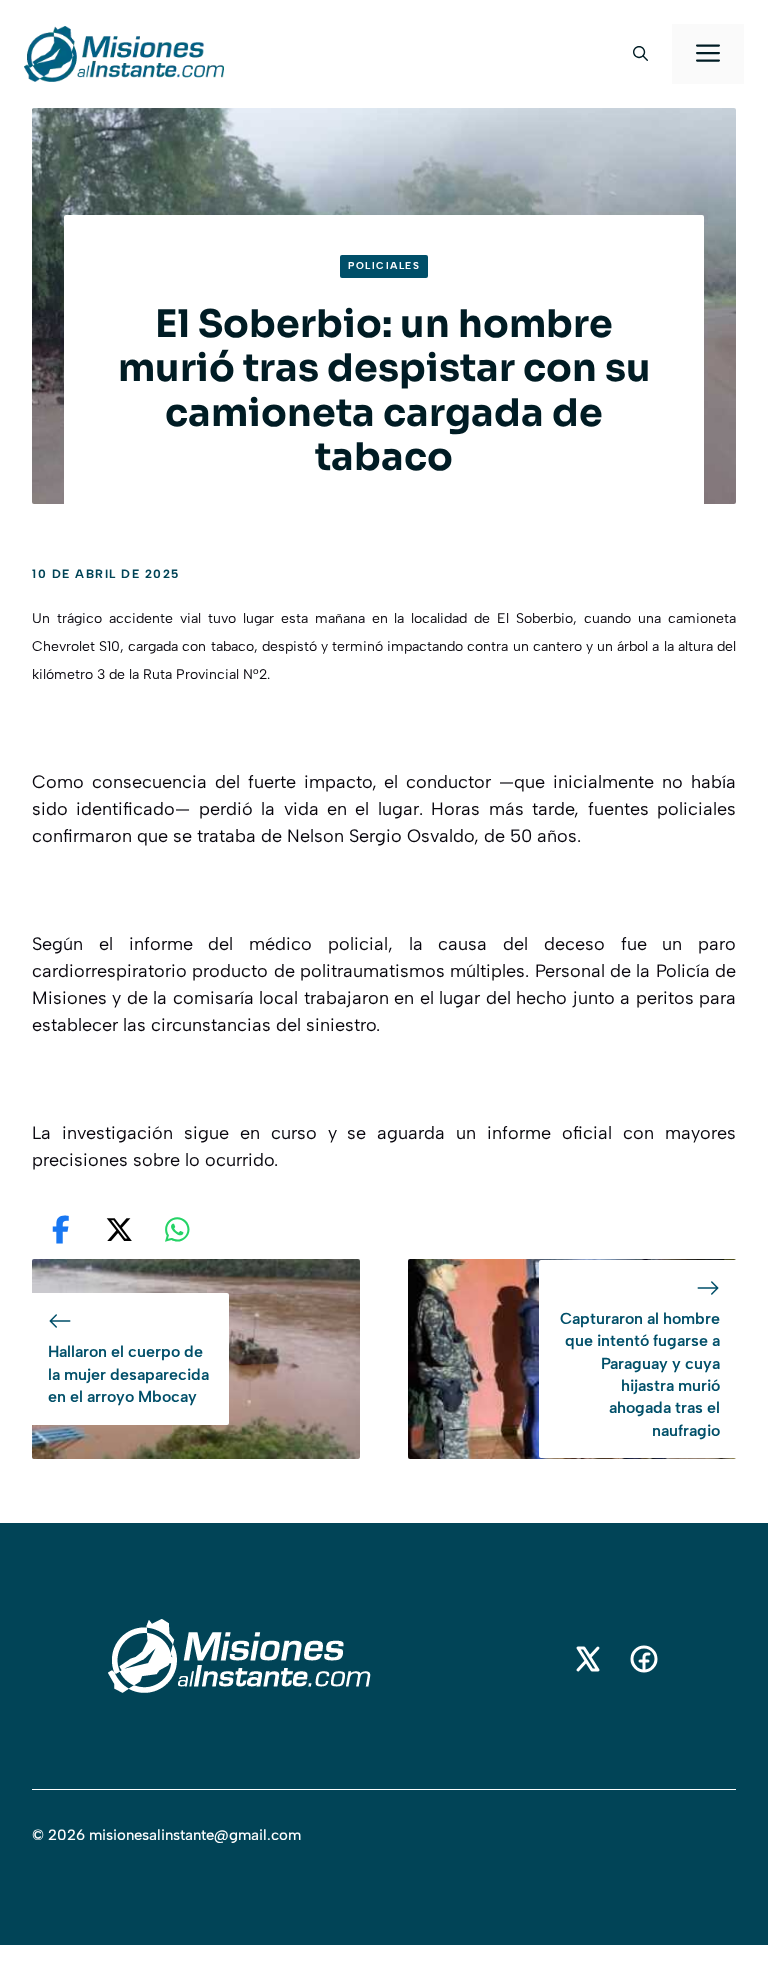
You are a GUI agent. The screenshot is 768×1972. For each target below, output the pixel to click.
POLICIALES (384, 265)
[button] (640, 54)
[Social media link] (588, 1659)
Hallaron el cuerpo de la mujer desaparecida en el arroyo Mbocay (128, 1374)
